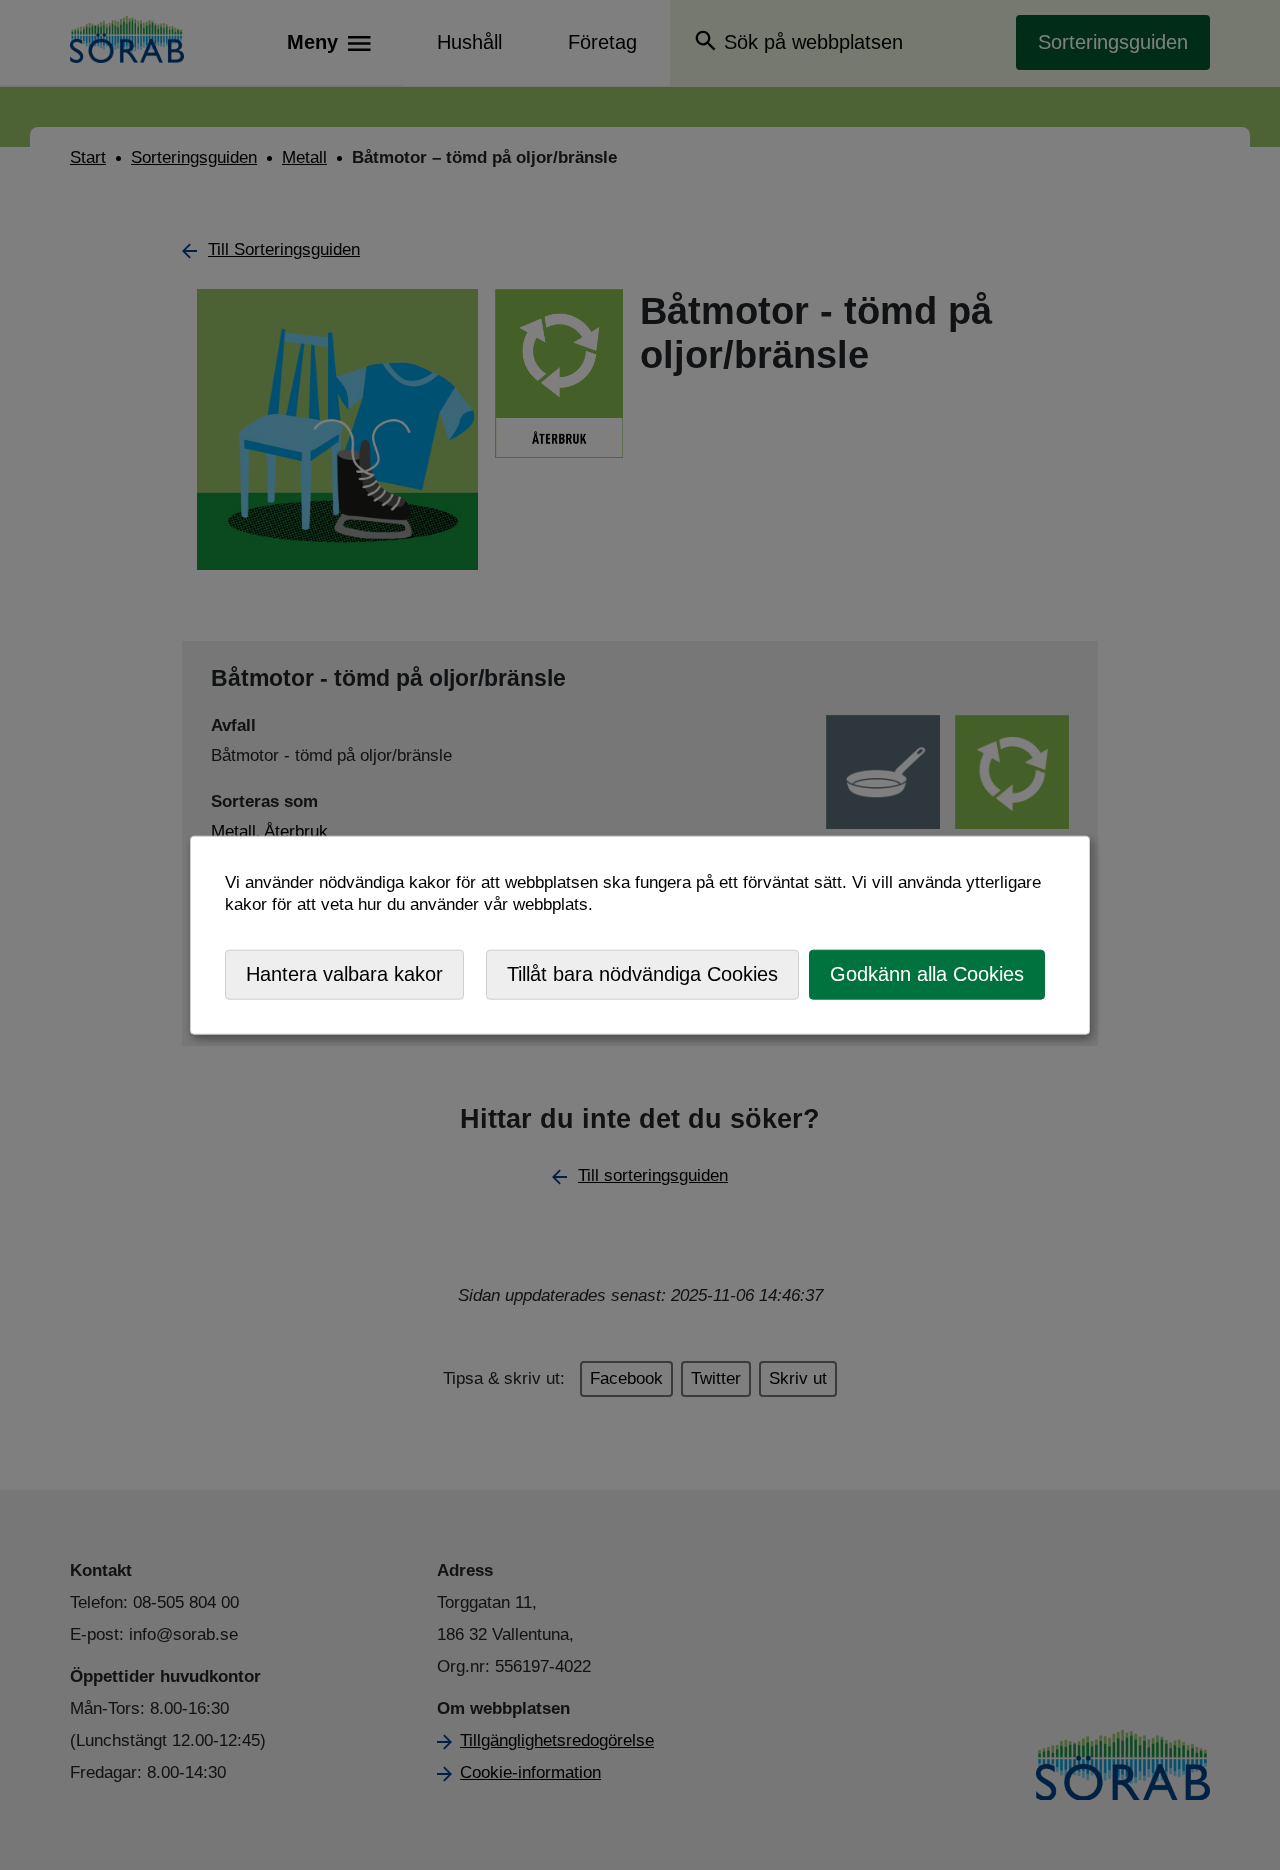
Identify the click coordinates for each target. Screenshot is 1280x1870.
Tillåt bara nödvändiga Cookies (642, 974)
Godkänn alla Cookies (927, 974)
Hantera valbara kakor (344, 974)
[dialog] (640, 935)
